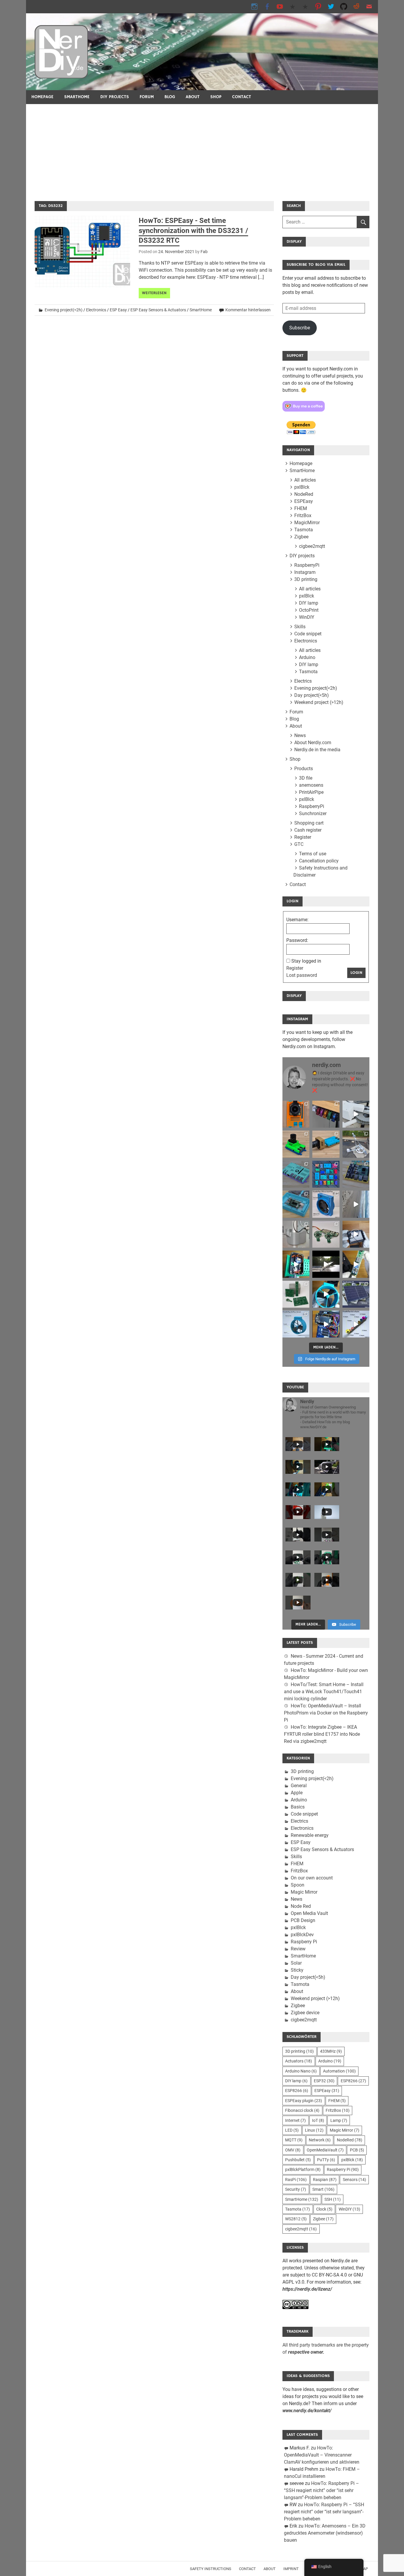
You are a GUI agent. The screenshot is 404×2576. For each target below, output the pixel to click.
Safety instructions (211, 2569)
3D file (306, 778)
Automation (339, 2071)
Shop (216, 97)
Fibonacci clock (302, 2110)
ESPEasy (304, 501)
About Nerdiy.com (313, 743)
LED (292, 2130)
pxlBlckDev (302, 1935)
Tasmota (304, 530)
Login (356, 973)
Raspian (325, 2180)
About (193, 97)
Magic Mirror (304, 1892)
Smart (323, 2189)
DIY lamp (309, 603)
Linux (314, 2130)
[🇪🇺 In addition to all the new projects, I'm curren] (326, 1234)
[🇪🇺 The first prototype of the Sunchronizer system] (356, 1294)
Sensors (354, 2180)
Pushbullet (298, 2160)
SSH (333, 2199)
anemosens (311, 785)
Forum (147, 97)
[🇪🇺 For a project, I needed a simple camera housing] (326, 1144)
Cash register (308, 830)
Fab (204, 252)
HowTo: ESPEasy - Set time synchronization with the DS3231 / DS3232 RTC (193, 230)
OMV (293, 2150)
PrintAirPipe (311, 792)
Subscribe (300, 328)
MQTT (294, 2140)
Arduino (307, 657)
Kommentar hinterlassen (248, 310)
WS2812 (296, 2219)
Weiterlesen (154, 293)
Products (304, 769)
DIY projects (115, 97)
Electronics (96, 310)
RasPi (296, 2180)
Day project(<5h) (312, 695)
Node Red (301, 1906)
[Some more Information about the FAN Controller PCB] (356, 1264)
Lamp (339, 2120)
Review (298, 1949)
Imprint (291, 2569)
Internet (295, 2120)
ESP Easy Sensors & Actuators (158, 310)
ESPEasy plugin (304, 2101)
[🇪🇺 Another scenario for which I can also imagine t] (296, 1264)
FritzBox (303, 515)
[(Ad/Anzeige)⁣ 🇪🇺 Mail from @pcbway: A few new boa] (296, 1294)
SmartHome (77, 97)
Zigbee (301, 537)
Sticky (297, 1970)
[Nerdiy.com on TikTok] (293, 6)
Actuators (299, 2061)
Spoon (298, 1885)
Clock (324, 2209)
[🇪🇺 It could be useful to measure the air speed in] (326, 1294)
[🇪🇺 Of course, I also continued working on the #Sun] (356, 1144)
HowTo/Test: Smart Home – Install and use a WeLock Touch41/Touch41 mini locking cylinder (324, 1692)
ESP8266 (353, 2081)
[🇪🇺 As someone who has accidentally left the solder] (326, 1114)
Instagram (305, 572)
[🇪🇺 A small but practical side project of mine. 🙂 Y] (356, 1234)
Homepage (42, 97)
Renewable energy (310, 1835)
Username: (297, 920)
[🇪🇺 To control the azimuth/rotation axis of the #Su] (356, 1114)
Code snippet (308, 634)
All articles (305, 480)
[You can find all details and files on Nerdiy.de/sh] (356, 1324)
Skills (300, 627)
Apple (297, 1793)
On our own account (312, 1878)
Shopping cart (309, 823)
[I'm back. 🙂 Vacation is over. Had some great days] (356, 1204)
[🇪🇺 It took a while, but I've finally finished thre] (326, 1204)
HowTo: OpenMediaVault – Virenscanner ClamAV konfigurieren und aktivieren (322, 2455)
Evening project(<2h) (64, 310)
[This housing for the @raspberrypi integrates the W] (356, 1174)
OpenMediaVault (325, 2150)
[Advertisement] (202, 148)
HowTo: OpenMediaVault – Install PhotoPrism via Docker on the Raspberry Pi (326, 1713)
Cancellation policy (319, 861)
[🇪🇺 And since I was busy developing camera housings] (296, 1144)
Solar (296, 1963)
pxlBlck (302, 487)
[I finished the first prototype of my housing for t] (296, 1204)
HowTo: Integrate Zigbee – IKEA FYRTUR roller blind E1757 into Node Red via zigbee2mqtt (322, 1734)
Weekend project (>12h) (319, 702)
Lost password (302, 975)
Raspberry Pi (304, 1942)
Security (296, 2189)
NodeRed (304, 494)
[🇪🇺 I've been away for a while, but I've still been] (326, 1174)
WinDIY (307, 617)
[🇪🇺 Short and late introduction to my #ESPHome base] (326, 1324)
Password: (297, 940)
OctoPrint (309, 610)
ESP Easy (118, 310)
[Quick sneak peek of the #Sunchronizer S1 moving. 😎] (326, 1264)
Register (303, 837)
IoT (318, 2120)
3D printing (306, 579)
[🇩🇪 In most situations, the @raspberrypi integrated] (296, 1174)
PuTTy (326, 2160)
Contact (242, 97)
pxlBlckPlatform (303, 2169)
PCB (357, 2150)
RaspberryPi (307, 565)
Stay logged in (306, 961)
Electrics (303, 681)
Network (320, 2140)
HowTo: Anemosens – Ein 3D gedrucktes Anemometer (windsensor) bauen (325, 2533)
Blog (170, 97)
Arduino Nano (301, 2071)
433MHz (331, 2051)
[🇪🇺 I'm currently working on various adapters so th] (296, 1234)
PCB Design (303, 1920)
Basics (298, 1807)
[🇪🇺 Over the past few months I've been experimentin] (296, 1114)
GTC (299, 844)
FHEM (301, 508)
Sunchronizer (313, 813)
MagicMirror (307, 523)
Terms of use (313, 854)
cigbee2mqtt (312, 546)
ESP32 (324, 2081)
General (299, 1786)
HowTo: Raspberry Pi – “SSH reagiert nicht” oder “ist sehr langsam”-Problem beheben (321, 2490)
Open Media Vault (309, 1913)
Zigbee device (305, 2013)
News (300, 735)
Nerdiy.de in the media (317, 750)
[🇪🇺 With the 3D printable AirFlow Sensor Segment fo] (296, 1324)
